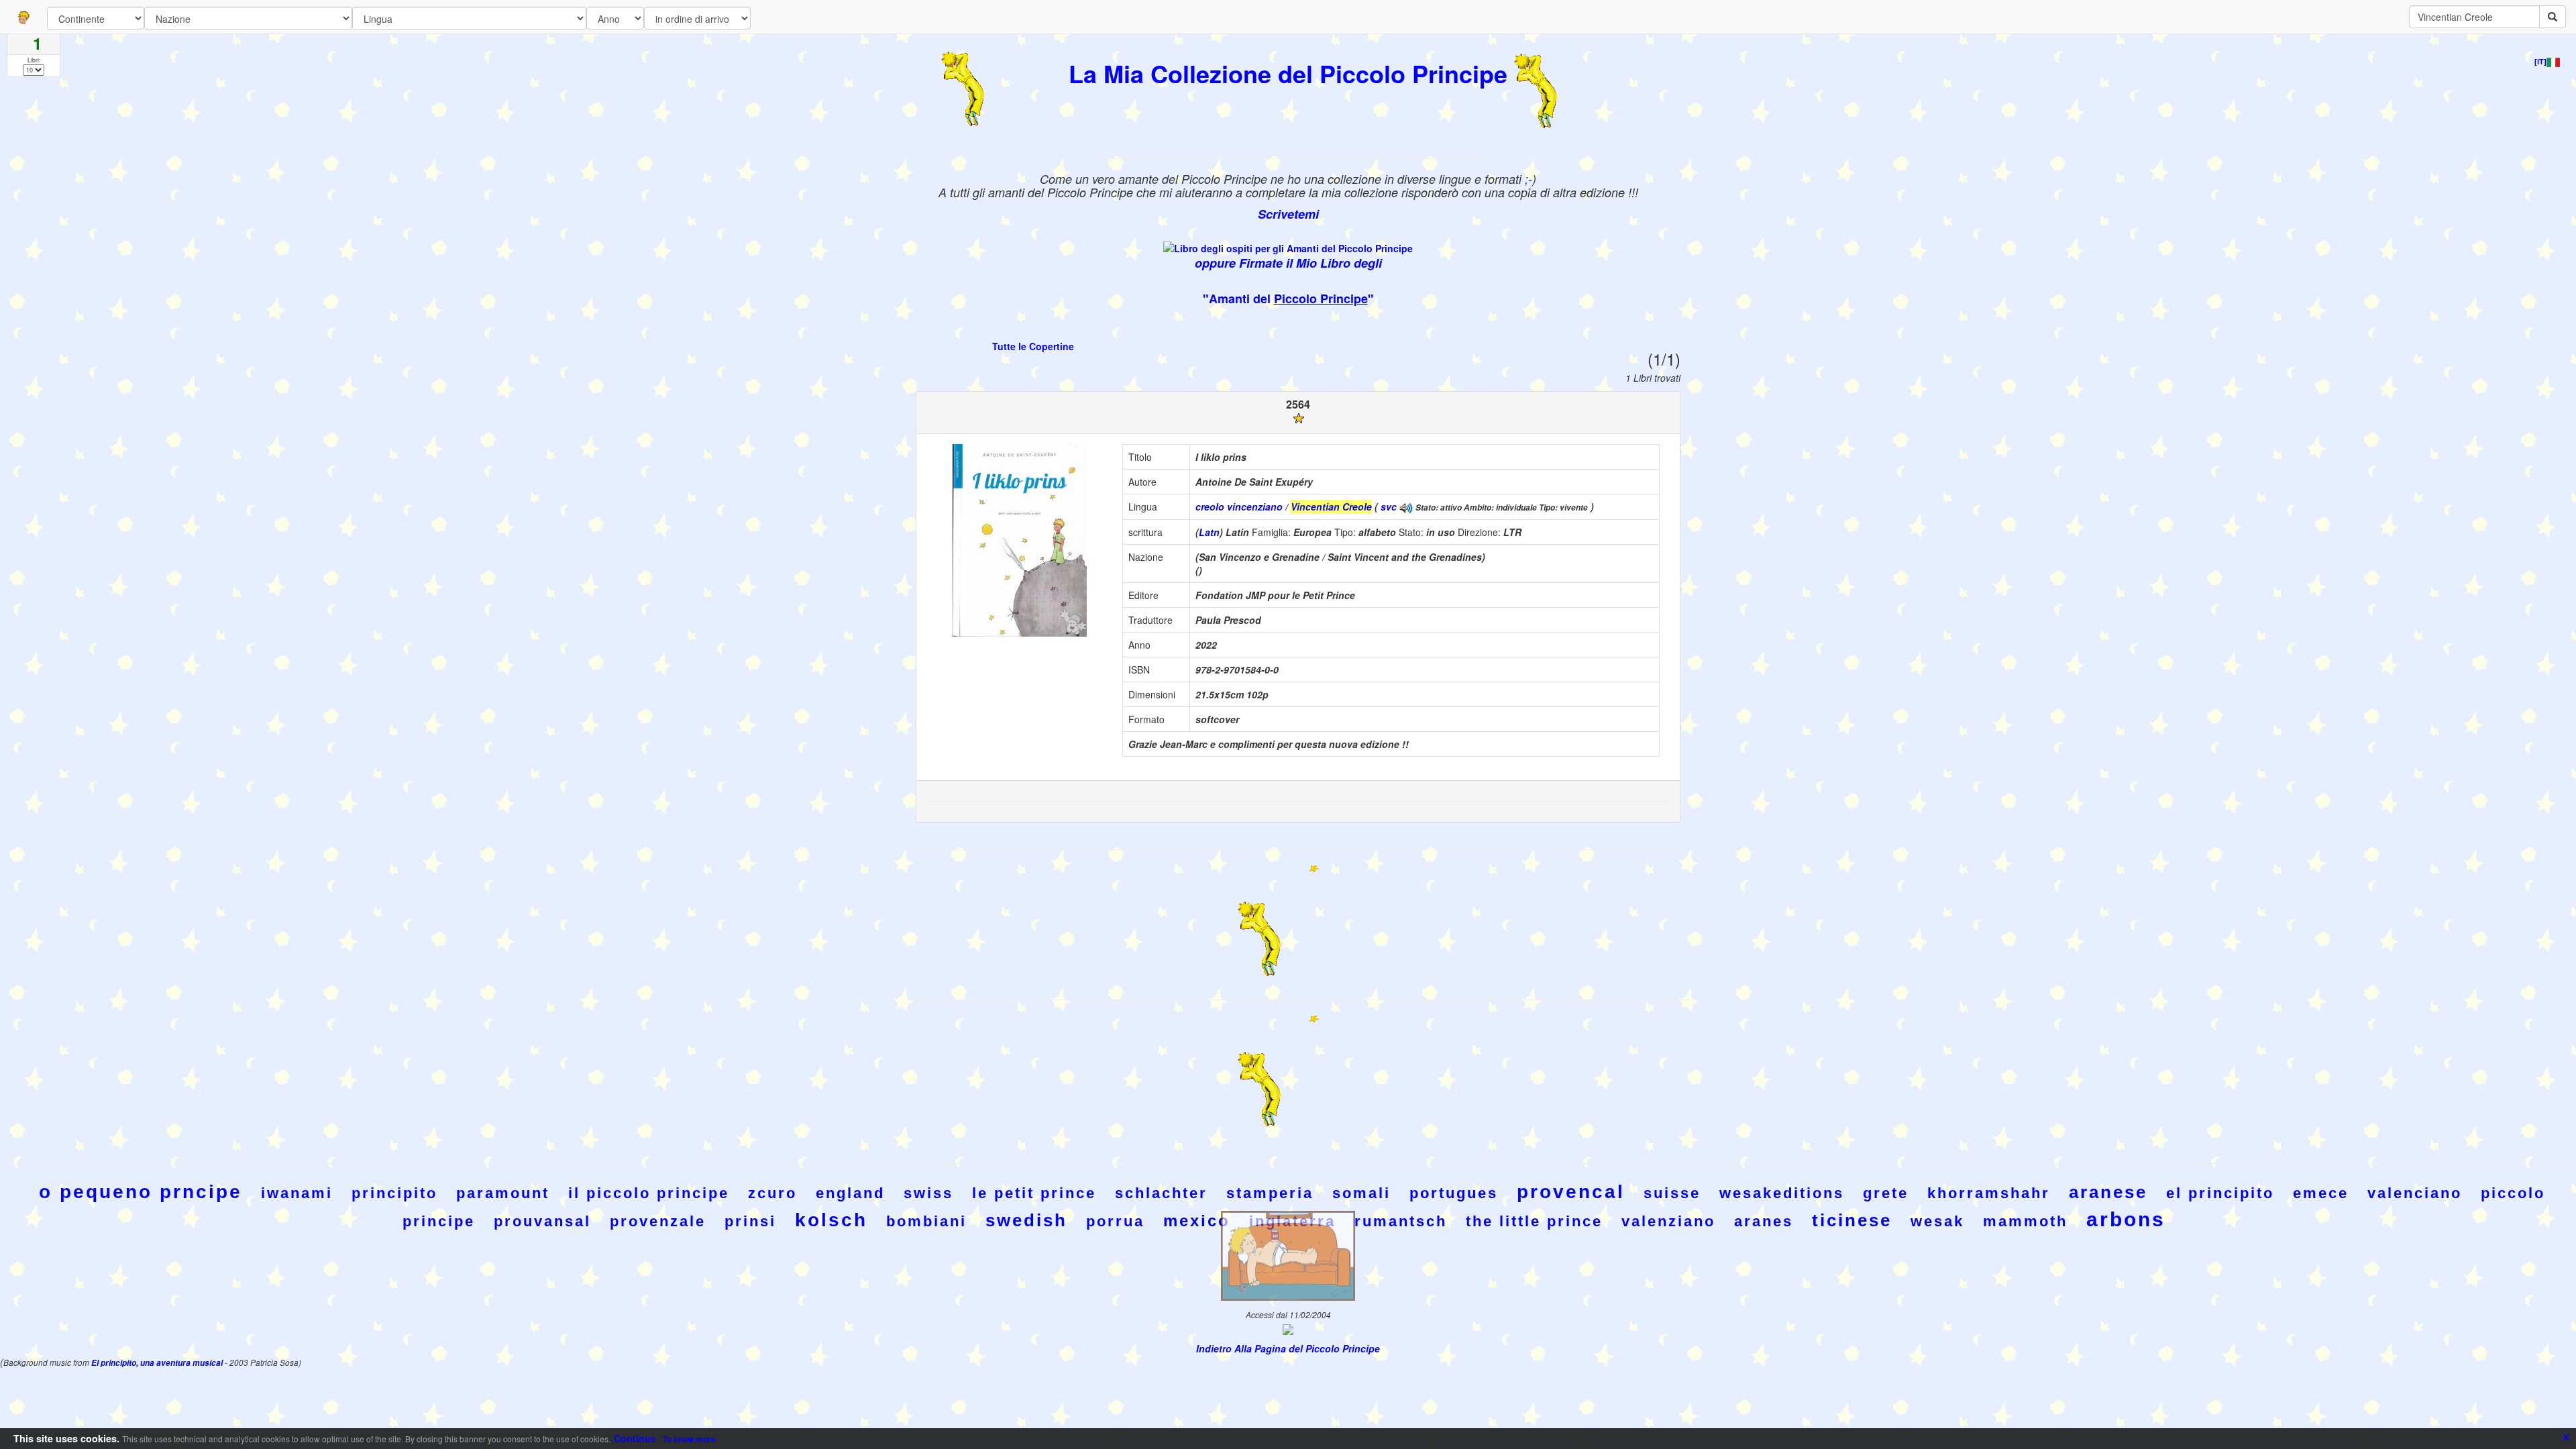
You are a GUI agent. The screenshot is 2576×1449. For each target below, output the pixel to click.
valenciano (2415, 1193)
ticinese (1852, 1220)
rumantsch (1401, 1221)
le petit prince (1034, 1193)
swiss (928, 1193)
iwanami (297, 1193)
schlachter (1161, 1193)
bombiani (926, 1221)
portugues (1454, 1193)
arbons (2126, 1219)
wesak (1937, 1221)
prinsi (750, 1221)
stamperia (1270, 1193)
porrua (1115, 1221)
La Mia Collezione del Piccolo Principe (1288, 73)
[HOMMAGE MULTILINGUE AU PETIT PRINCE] (1406, 506)
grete (1886, 1193)
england (850, 1193)
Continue (635, 1438)
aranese (2108, 1192)
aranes (1764, 1221)
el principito (2220, 1193)
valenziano (1668, 1221)
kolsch (831, 1220)
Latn (1209, 532)
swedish (1026, 1220)
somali (1361, 1193)
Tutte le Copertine (1033, 346)
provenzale (658, 1221)
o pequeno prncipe (141, 1192)
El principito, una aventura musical (158, 1363)
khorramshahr (1989, 1193)
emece (2321, 1193)
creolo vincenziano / (1284, 506)
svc (1389, 506)
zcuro (772, 1193)
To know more (689, 1439)
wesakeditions (1782, 1193)
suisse (1672, 1193)
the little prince (1534, 1221)
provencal (1571, 1192)
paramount (503, 1193)
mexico (1197, 1221)
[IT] (2540, 62)
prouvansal (542, 1221)
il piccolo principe (649, 1193)
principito (394, 1193)
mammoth (2025, 1221)
